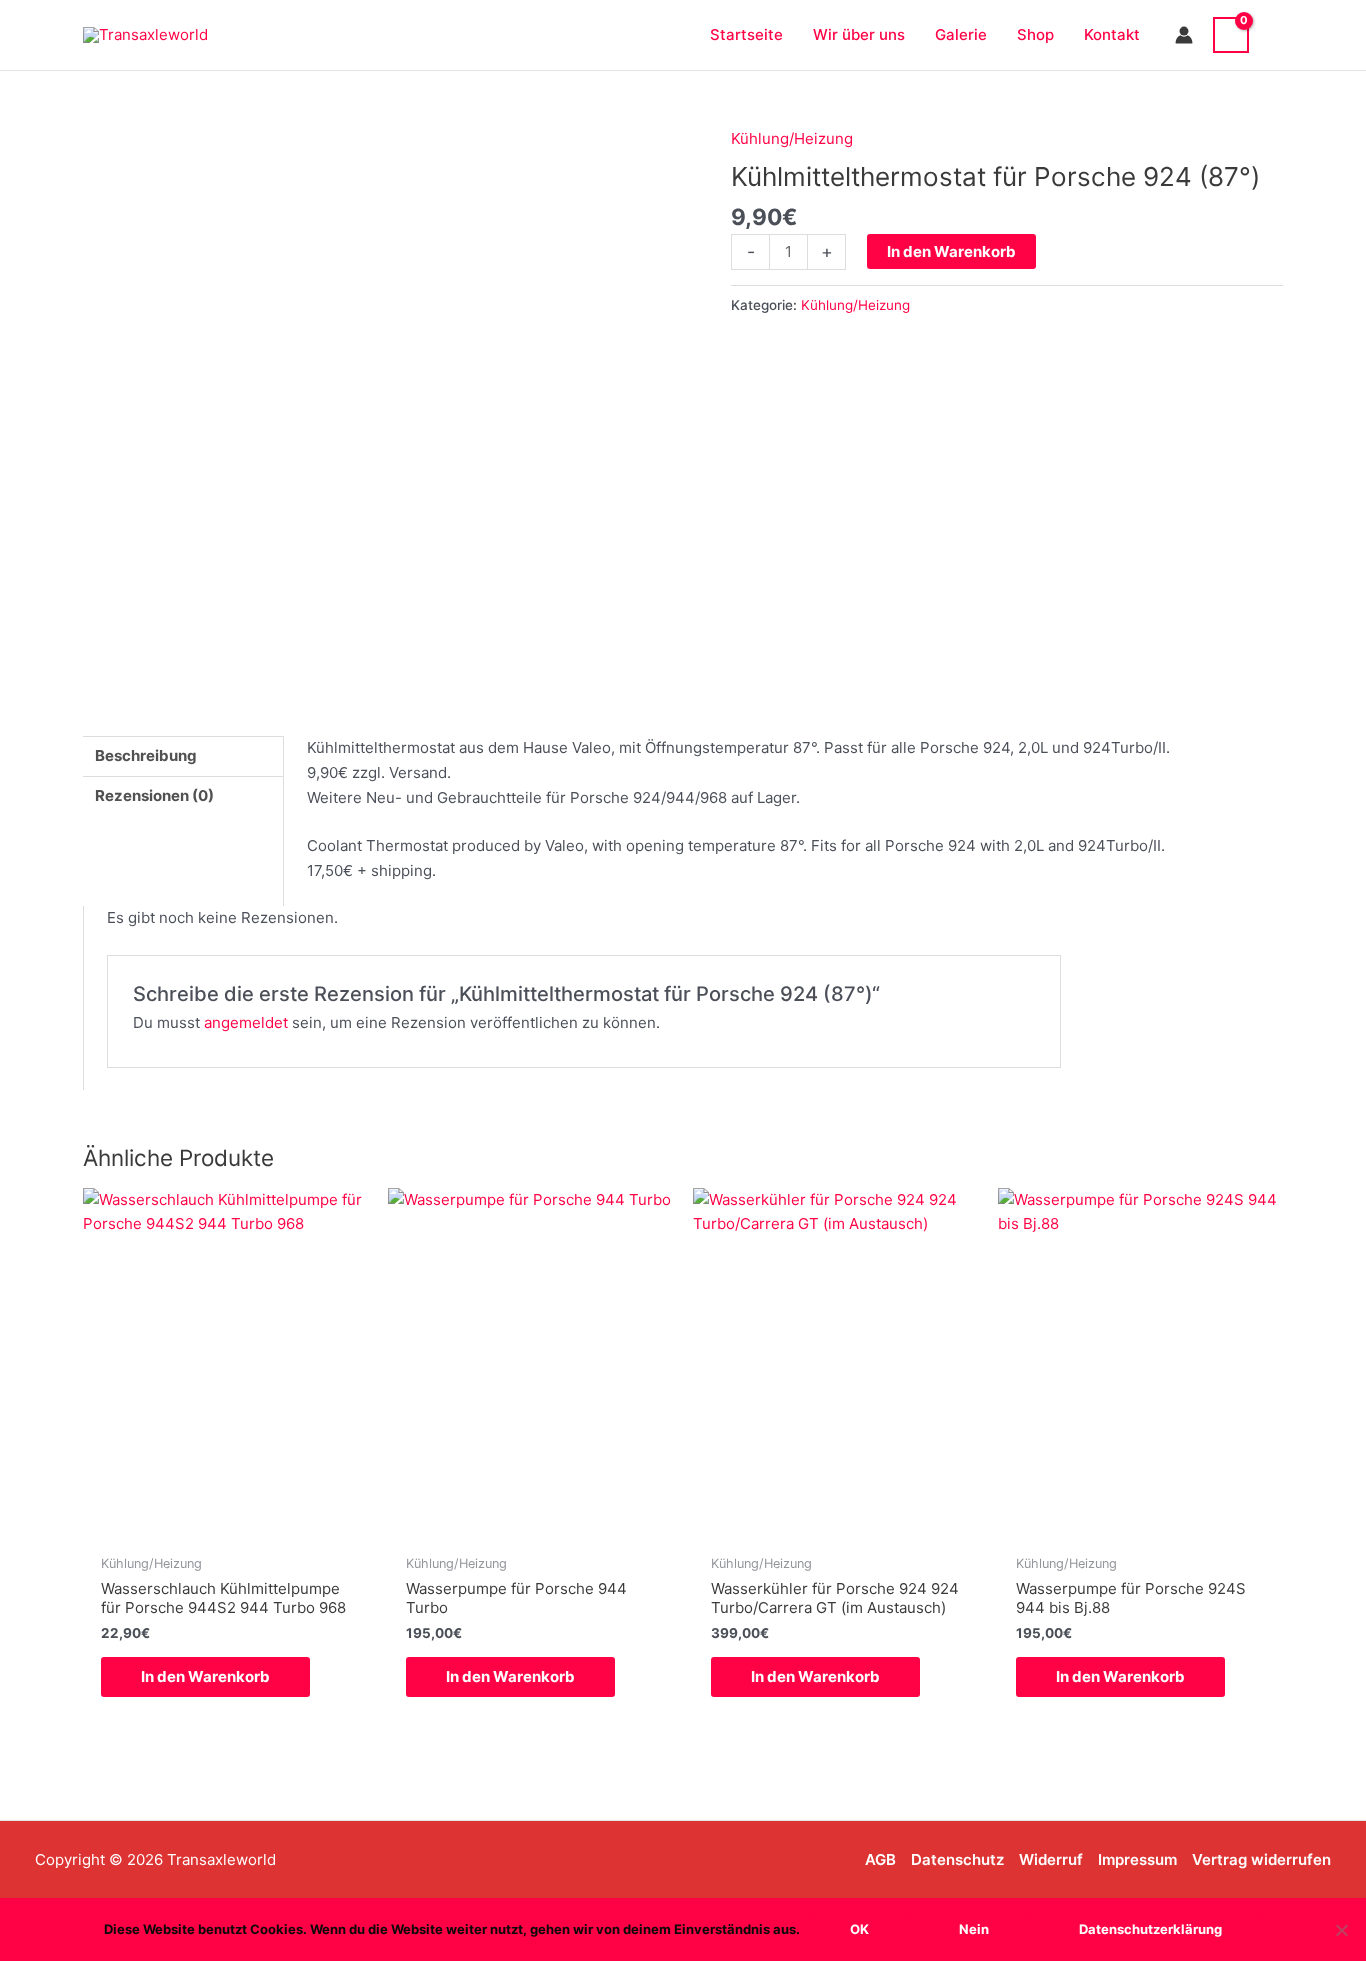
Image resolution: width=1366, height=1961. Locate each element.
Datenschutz (957, 1859)
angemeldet (246, 1022)
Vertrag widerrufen (1261, 1859)
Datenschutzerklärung (1150, 1929)
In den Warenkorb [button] (205, 1676)
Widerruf (1051, 1859)
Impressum (1137, 1859)
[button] (1276, 34)
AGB (880, 1859)
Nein (974, 1929)
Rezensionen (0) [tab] (154, 795)
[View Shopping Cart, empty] (1231, 35)
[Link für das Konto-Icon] (1184, 35)
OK (859, 1929)
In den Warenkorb (951, 251)
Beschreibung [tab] (146, 755)
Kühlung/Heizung (792, 138)
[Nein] (1341, 1930)
